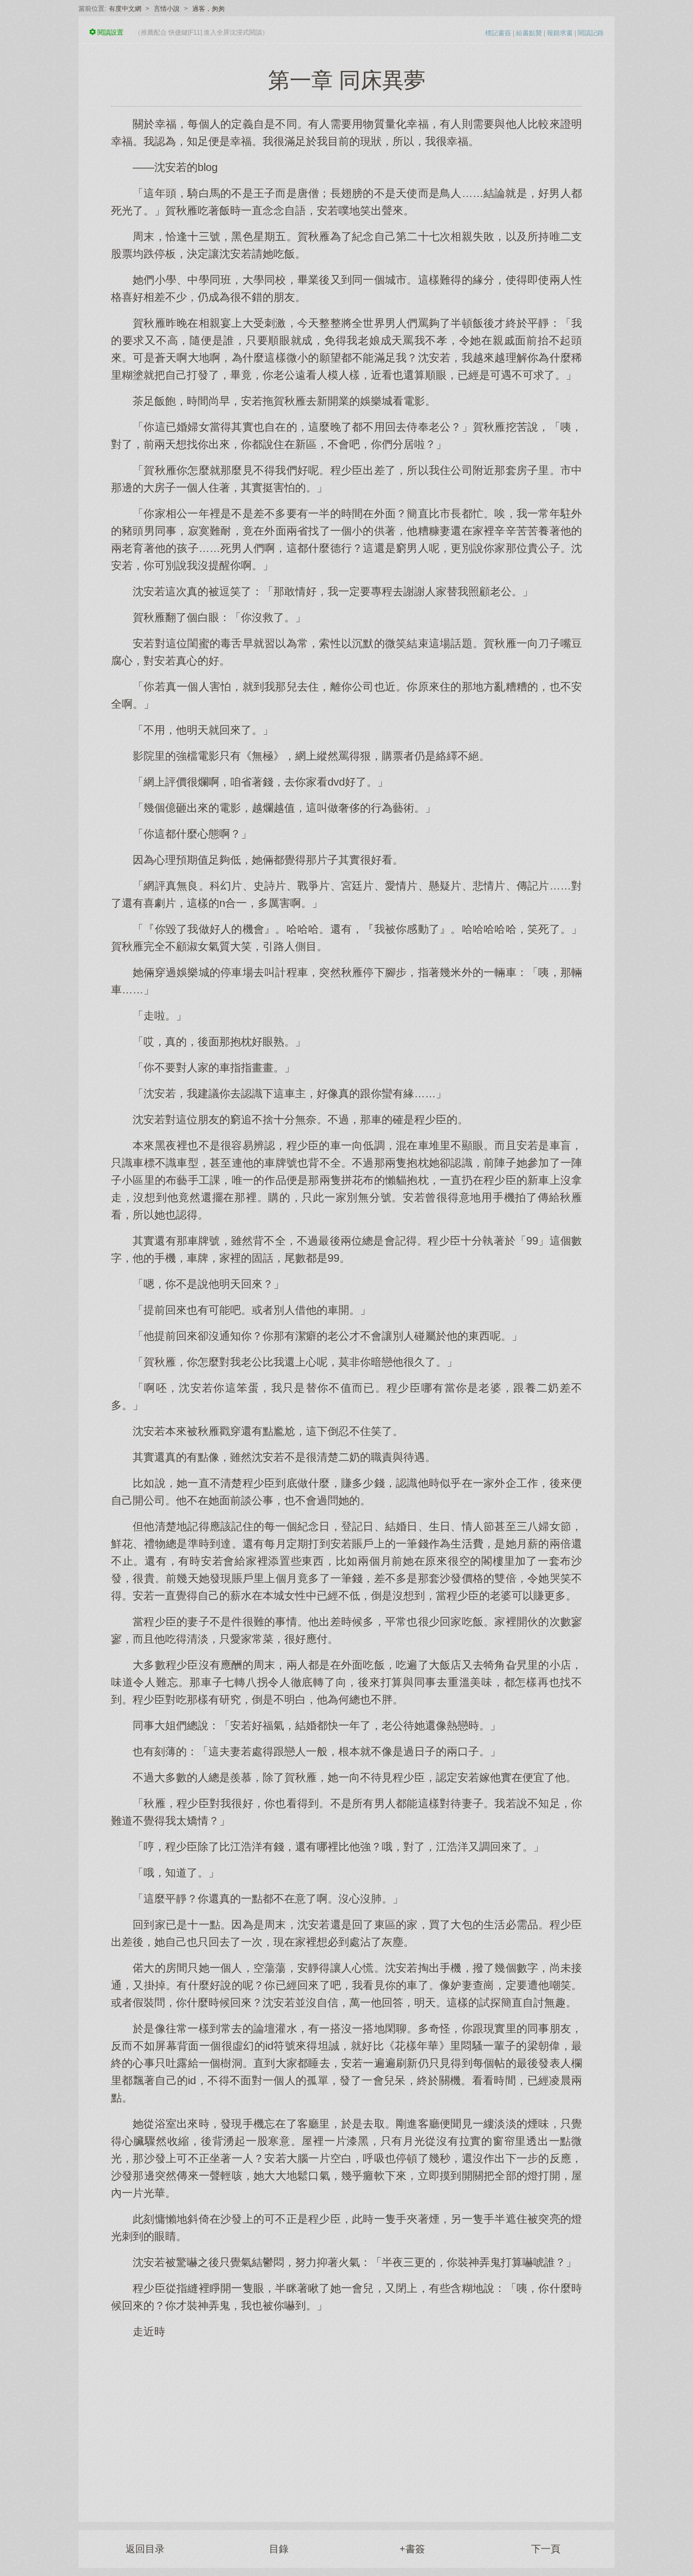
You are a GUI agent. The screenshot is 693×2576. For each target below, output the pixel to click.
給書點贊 (529, 33)
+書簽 (412, 2549)
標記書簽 (498, 33)
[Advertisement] (346, 2425)
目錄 (279, 2549)
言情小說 (167, 9)
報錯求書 (560, 33)
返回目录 (145, 2549)
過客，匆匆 (208, 9)
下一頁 (546, 2549)
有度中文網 (125, 9)
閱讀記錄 (591, 33)
